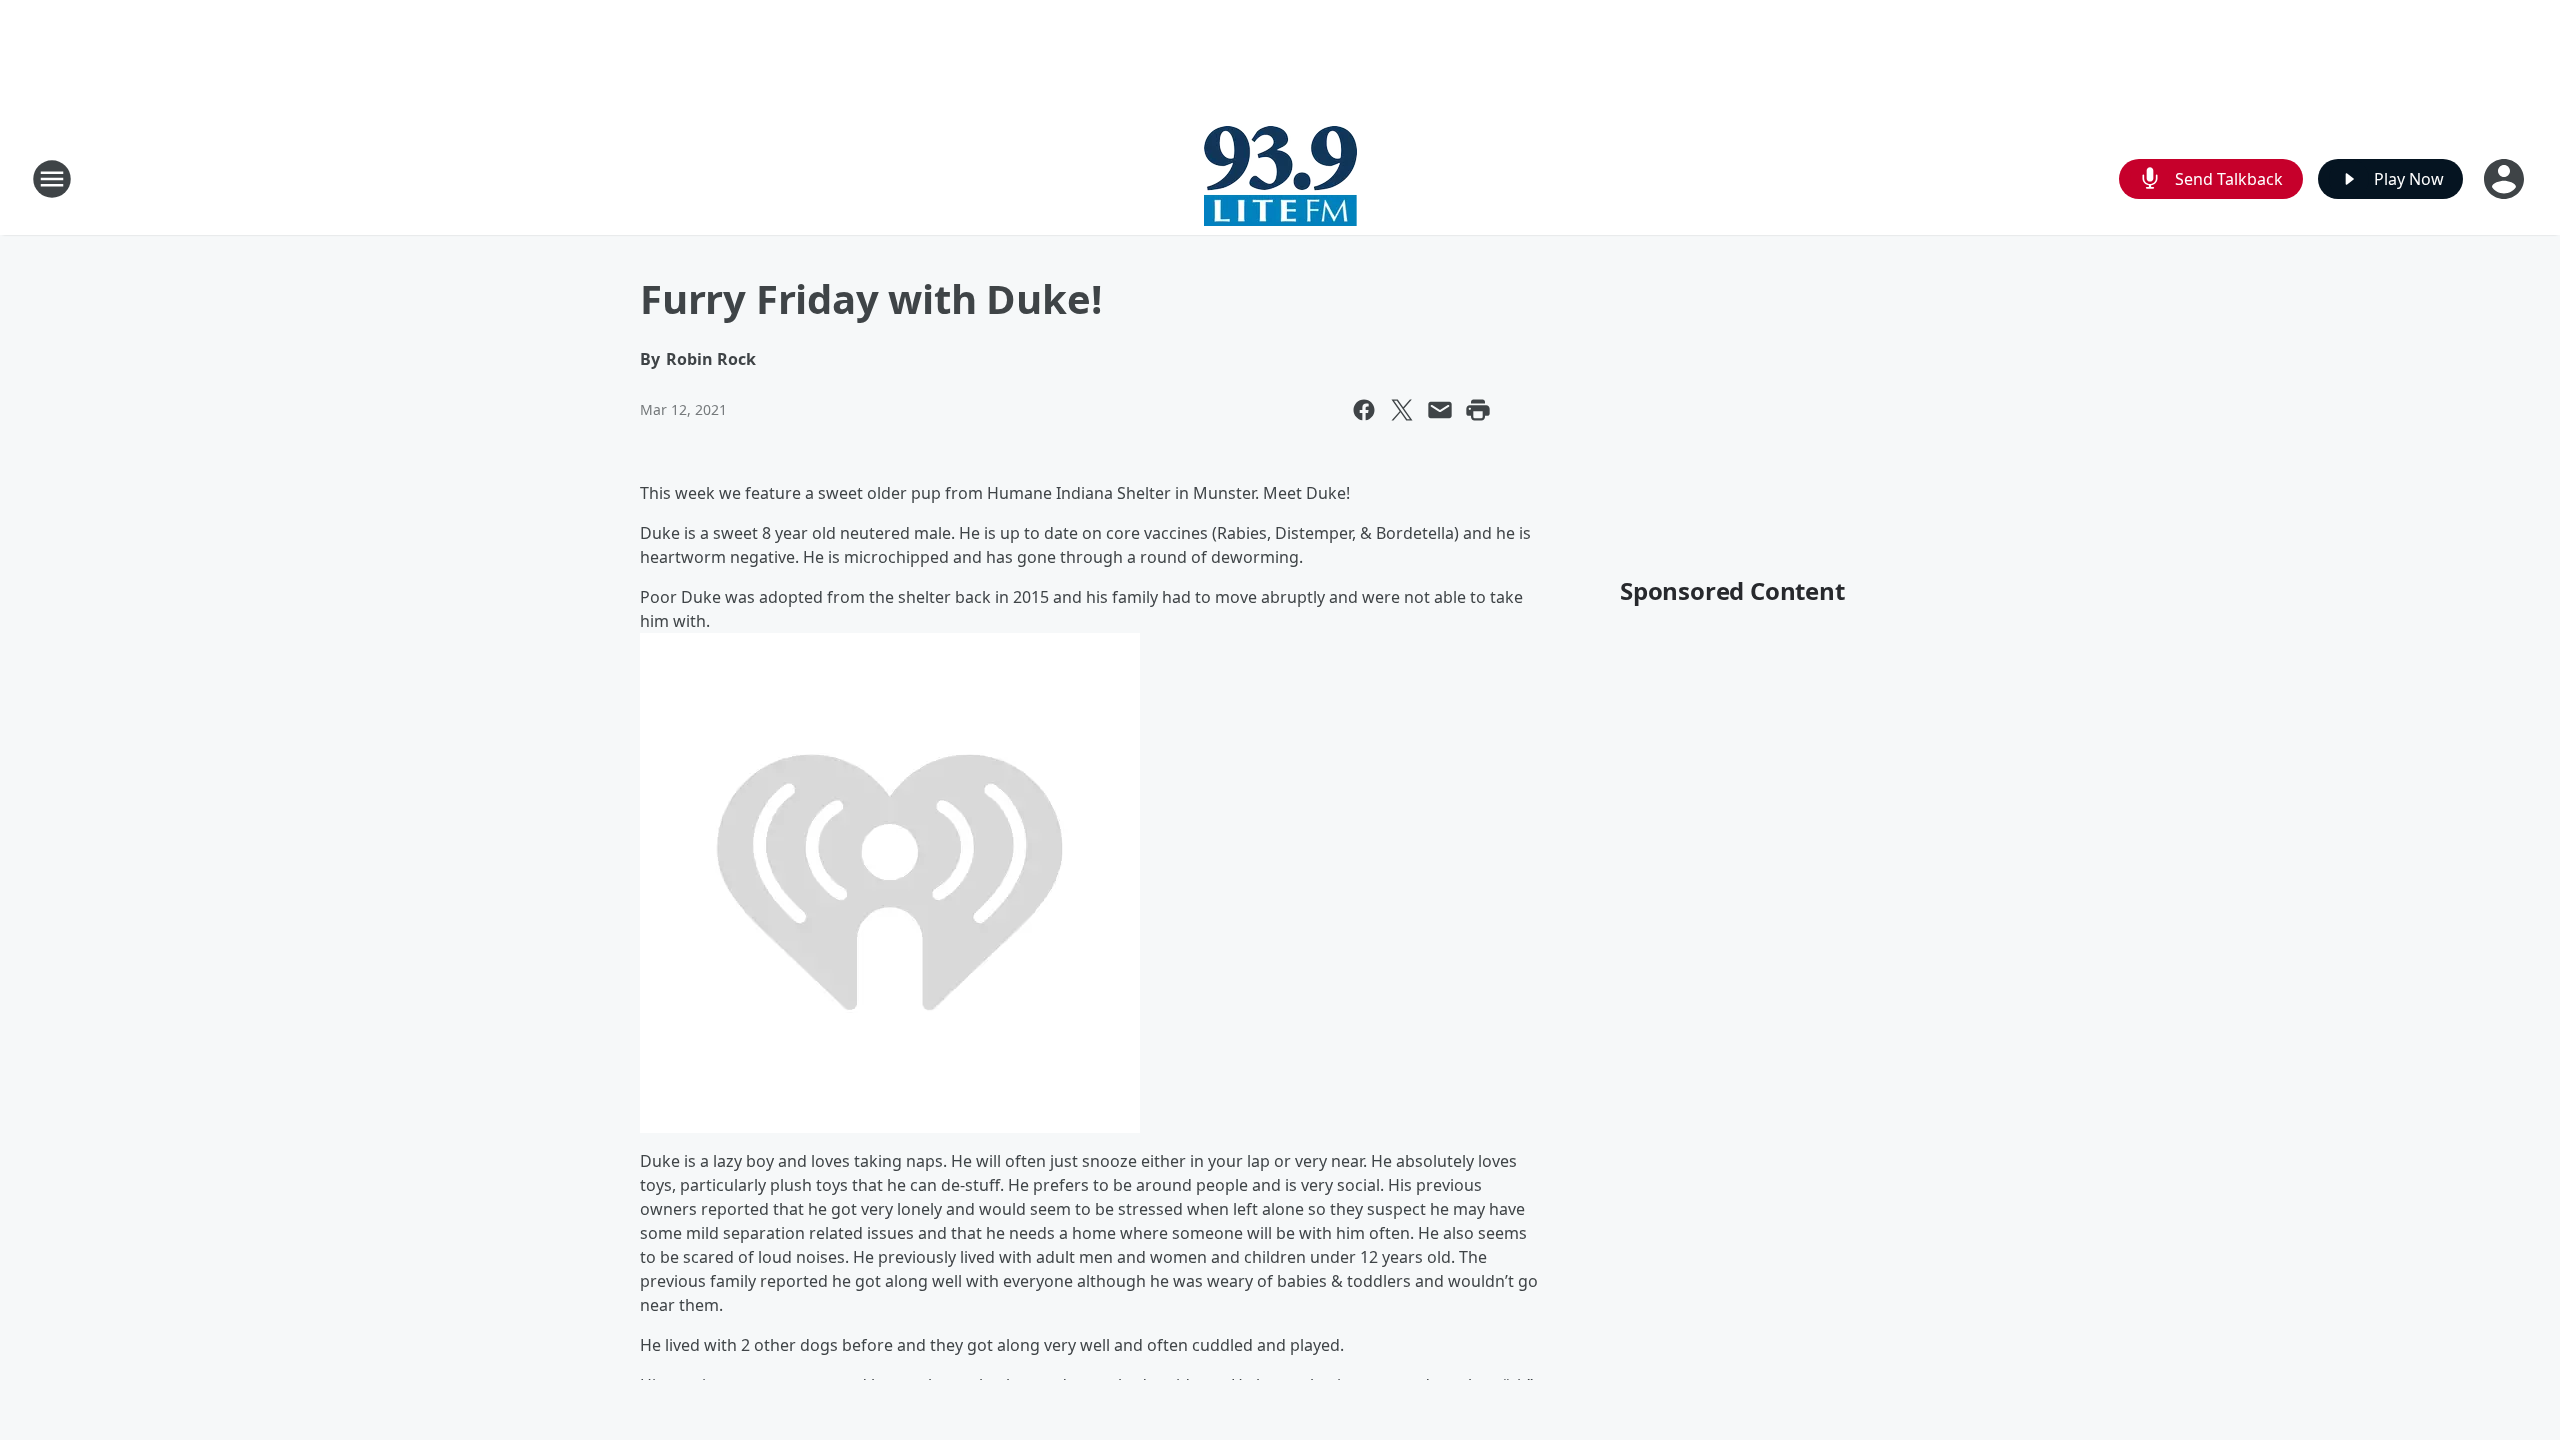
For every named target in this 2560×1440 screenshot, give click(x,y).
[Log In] (2506, 179)
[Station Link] (1280, 178)
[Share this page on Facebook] (1364, 410)
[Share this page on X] (1402, 410)
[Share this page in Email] (1440, 410)
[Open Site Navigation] (52, 179)
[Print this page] (1478, 410)
